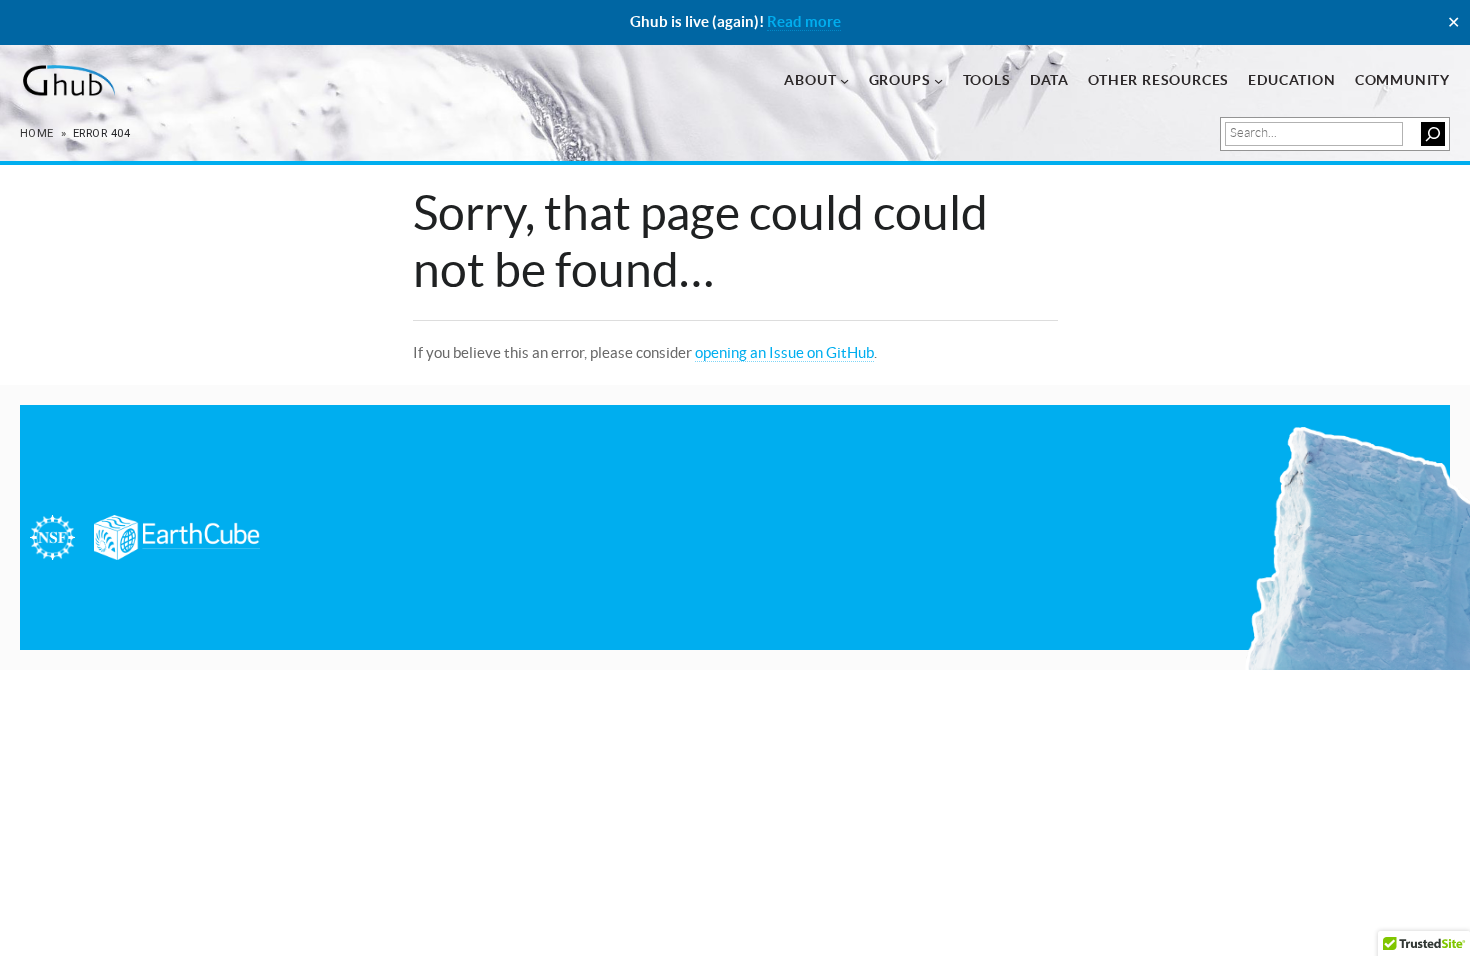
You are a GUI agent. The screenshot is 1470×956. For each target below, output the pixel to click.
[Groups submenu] (938, 80)
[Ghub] (67, 81)
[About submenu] (844, 80)
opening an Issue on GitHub (784, 352)
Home (37, 133)
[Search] (1433, 134)
